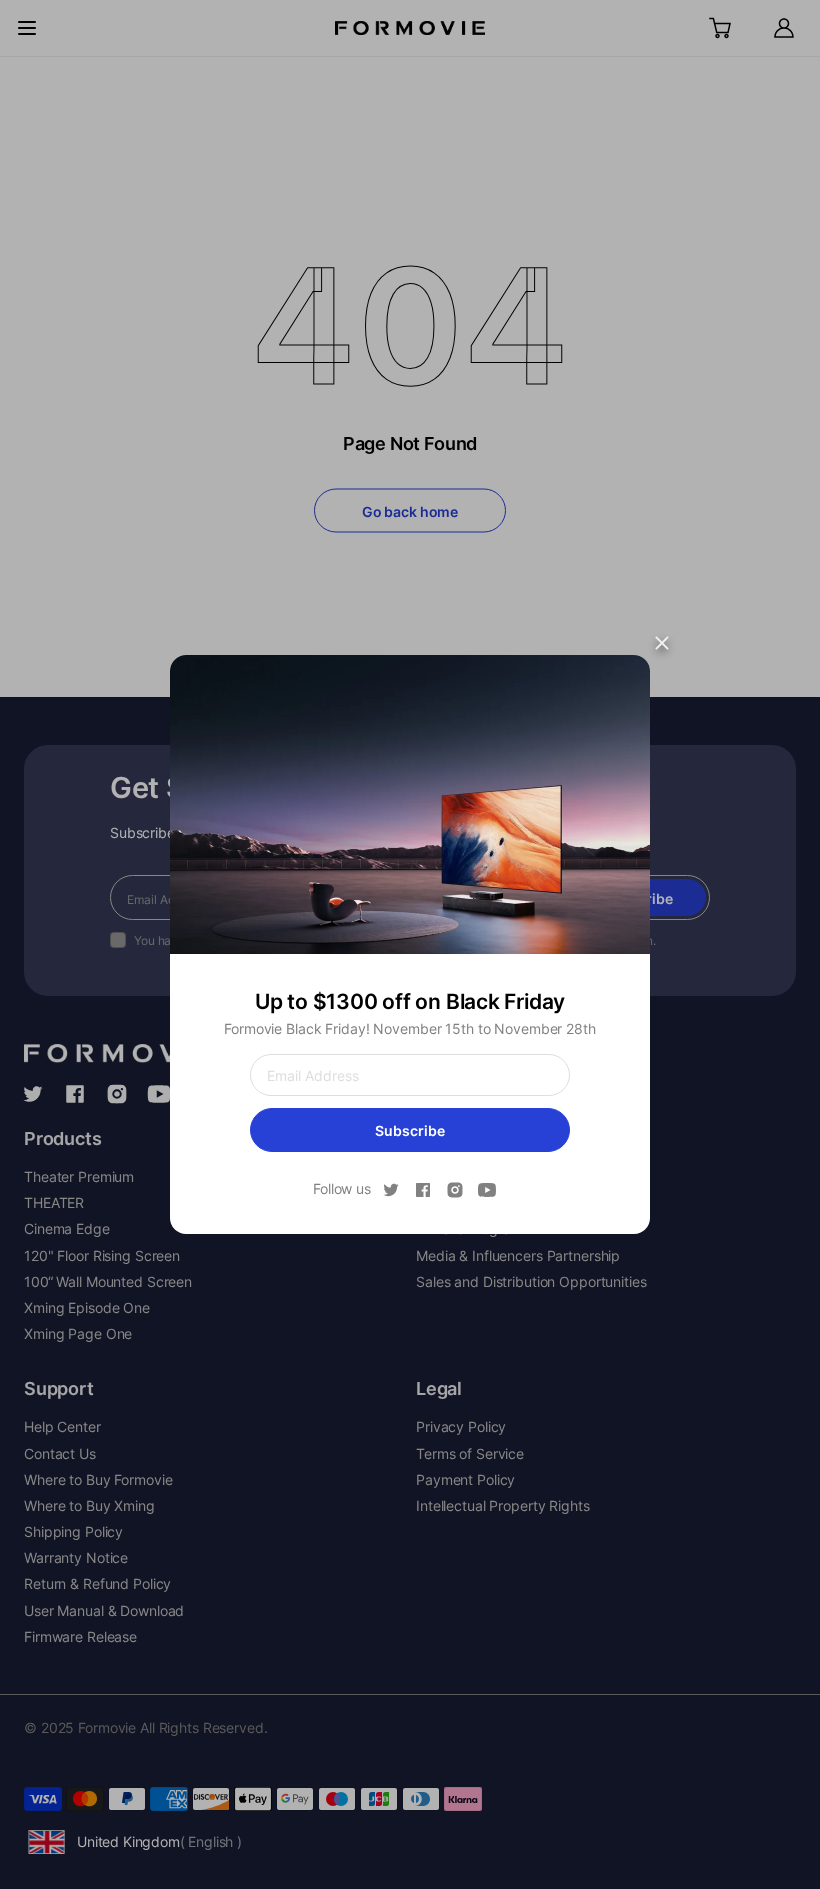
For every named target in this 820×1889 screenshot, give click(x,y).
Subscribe (410, 1130)
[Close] (662, 643)
